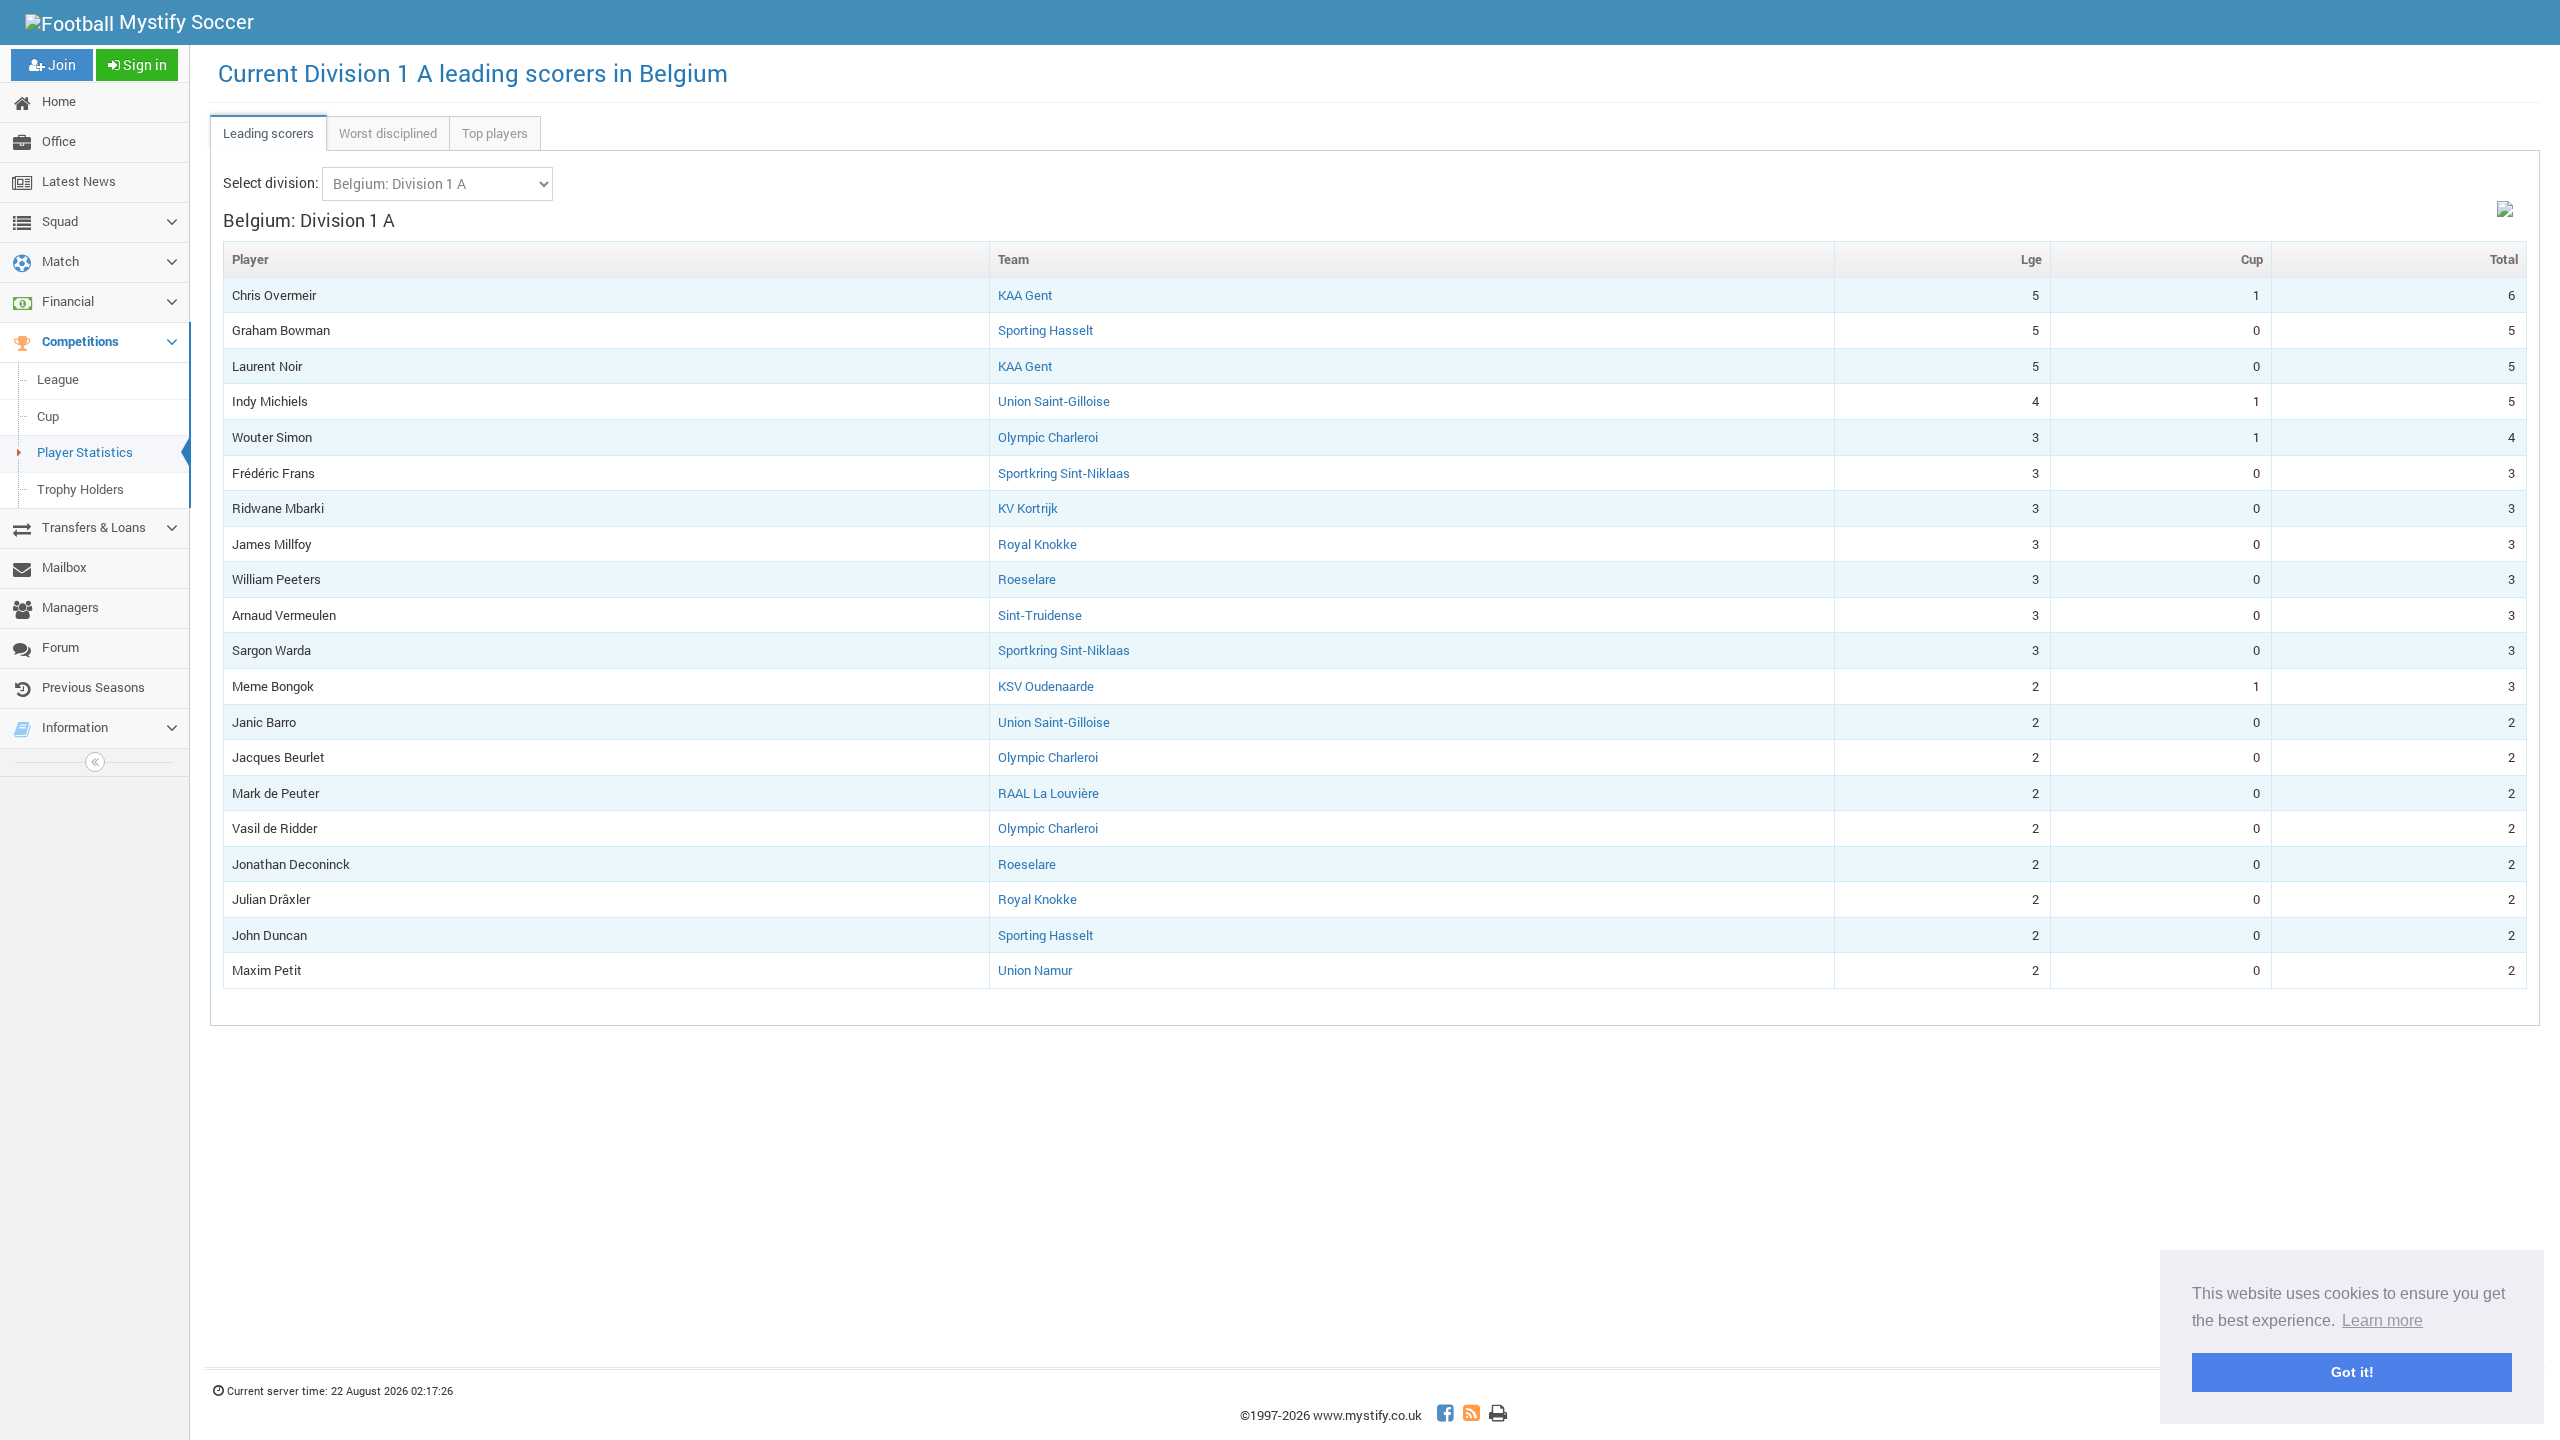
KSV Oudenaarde (1046, 686)
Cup (48, 416)
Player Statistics (85, 452)
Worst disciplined (388, 133)
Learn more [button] (2382, 1320)
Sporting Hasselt (1046, 330)
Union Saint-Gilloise (1054, 401)
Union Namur (1035, 970)
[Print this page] (1498, 1415)
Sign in (143, 64)
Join (60, 64)
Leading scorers (268, 133)
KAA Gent (1025, 295)
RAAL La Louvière (1048, 793)
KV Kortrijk (1028, 508)
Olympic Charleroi (1048, 437)
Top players (495, 133)
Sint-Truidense (1040, 615)
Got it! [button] (2352, 1372)
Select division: (271, 182)
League (58, 379)
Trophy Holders (80, 489)
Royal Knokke (1037, 544)
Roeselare (1027, 579)
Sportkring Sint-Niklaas (1064, 473)
